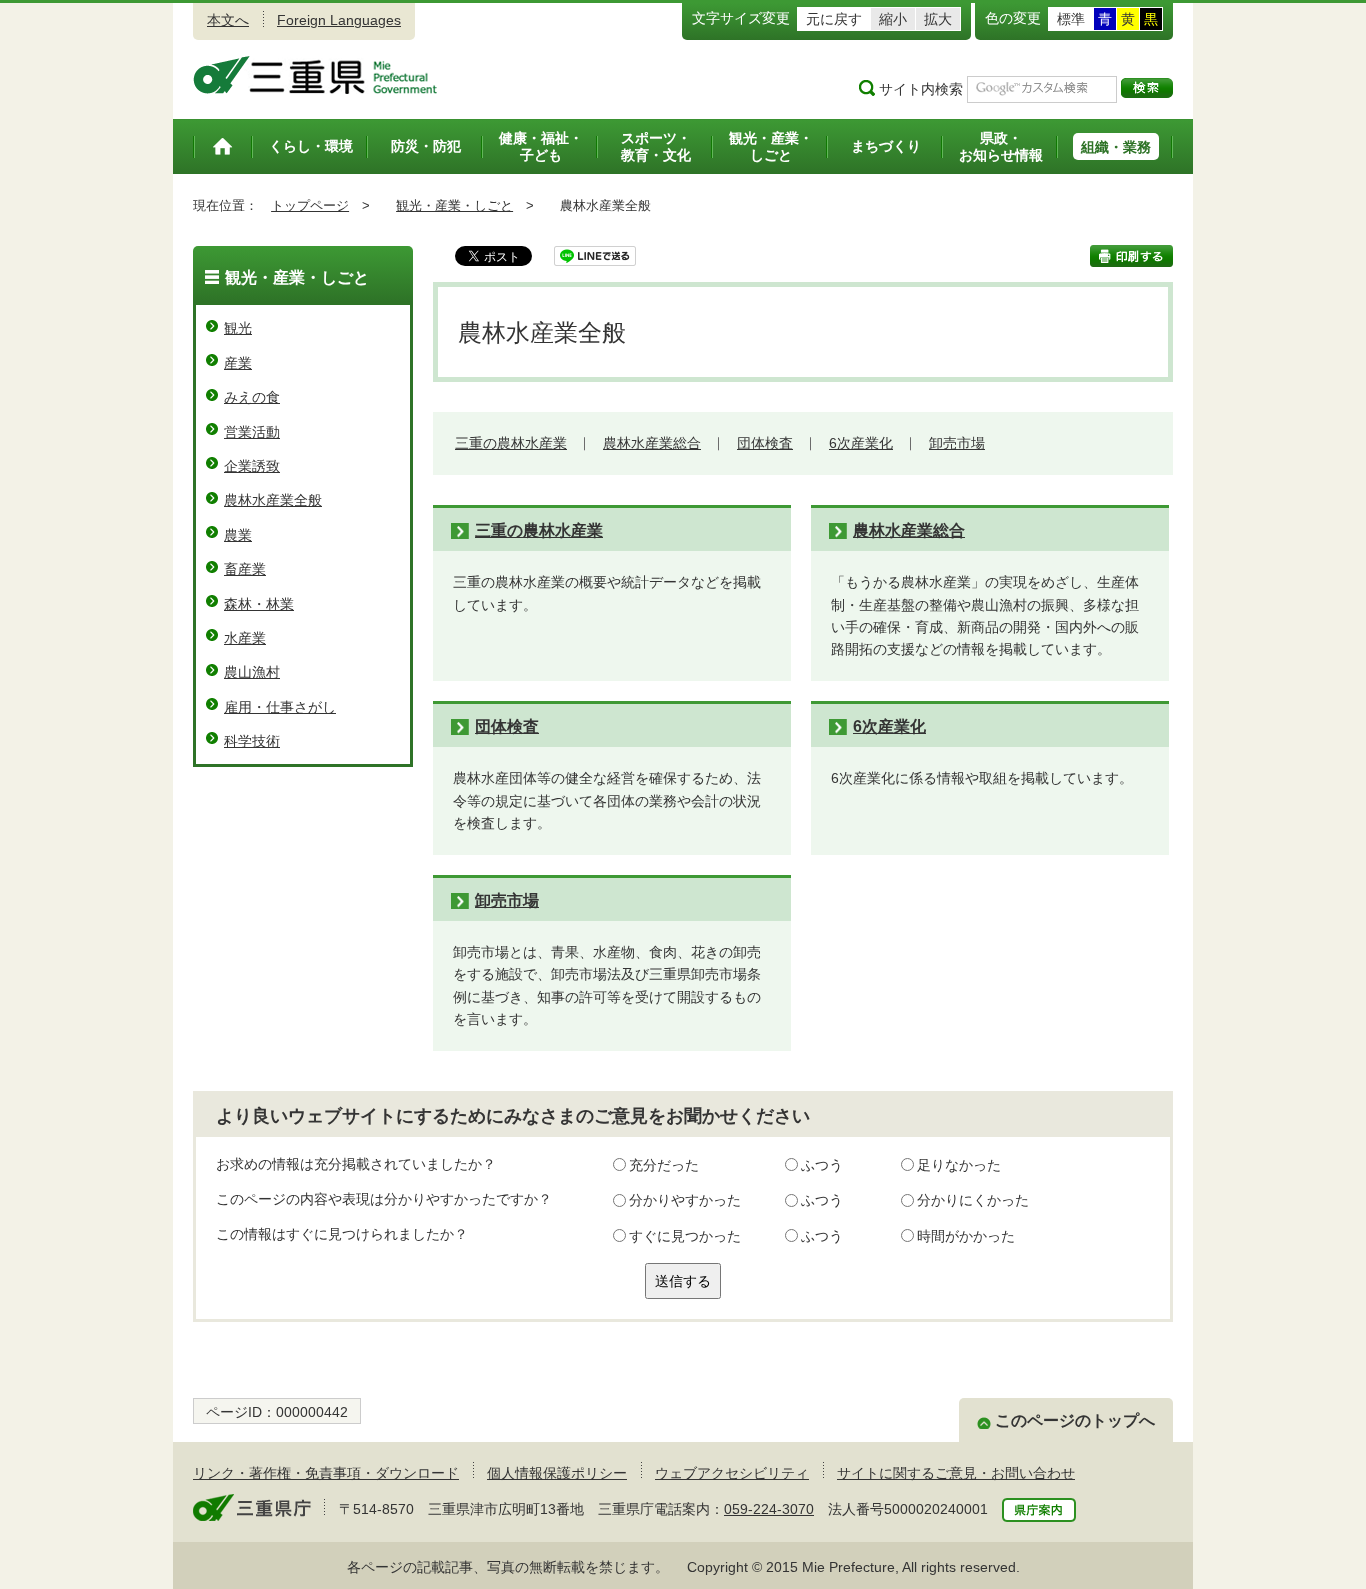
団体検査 (765, 443)
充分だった (664, 1165)
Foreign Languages (339, 20)
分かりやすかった (685, 1200)
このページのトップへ (1075, 1420)
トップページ (310, 205)
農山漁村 (252, 672)
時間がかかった (966, 1236)
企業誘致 (252, 466)
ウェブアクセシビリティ (732, 1473)
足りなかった (959, 1165)
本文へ (228, 20)
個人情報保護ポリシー (557, 1473)
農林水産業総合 (652, 443)
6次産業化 (861, 443)
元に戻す (834, 19)
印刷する (1131, 256)
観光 (238, 328)
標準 (1071, 19)
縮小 (893, 19)
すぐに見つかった (685, 1236)
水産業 (245, 638)
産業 (238, 363)
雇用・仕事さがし (280, 707)
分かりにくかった (973, 1200)
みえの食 (252, 397)
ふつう (822, 1165)
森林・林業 (259, 604)
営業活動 (252, 432)
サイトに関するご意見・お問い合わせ (956, 1473)
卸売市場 (957, 443)
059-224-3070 (769, 1509)
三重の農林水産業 (511, 443)
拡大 (938, 19)
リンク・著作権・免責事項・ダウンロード (326, 1473)
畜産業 (245, 569)
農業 (238, 535)
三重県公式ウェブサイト (315, 75)
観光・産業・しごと (454, 205)
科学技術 (252, 741)
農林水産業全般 (273, 500)
